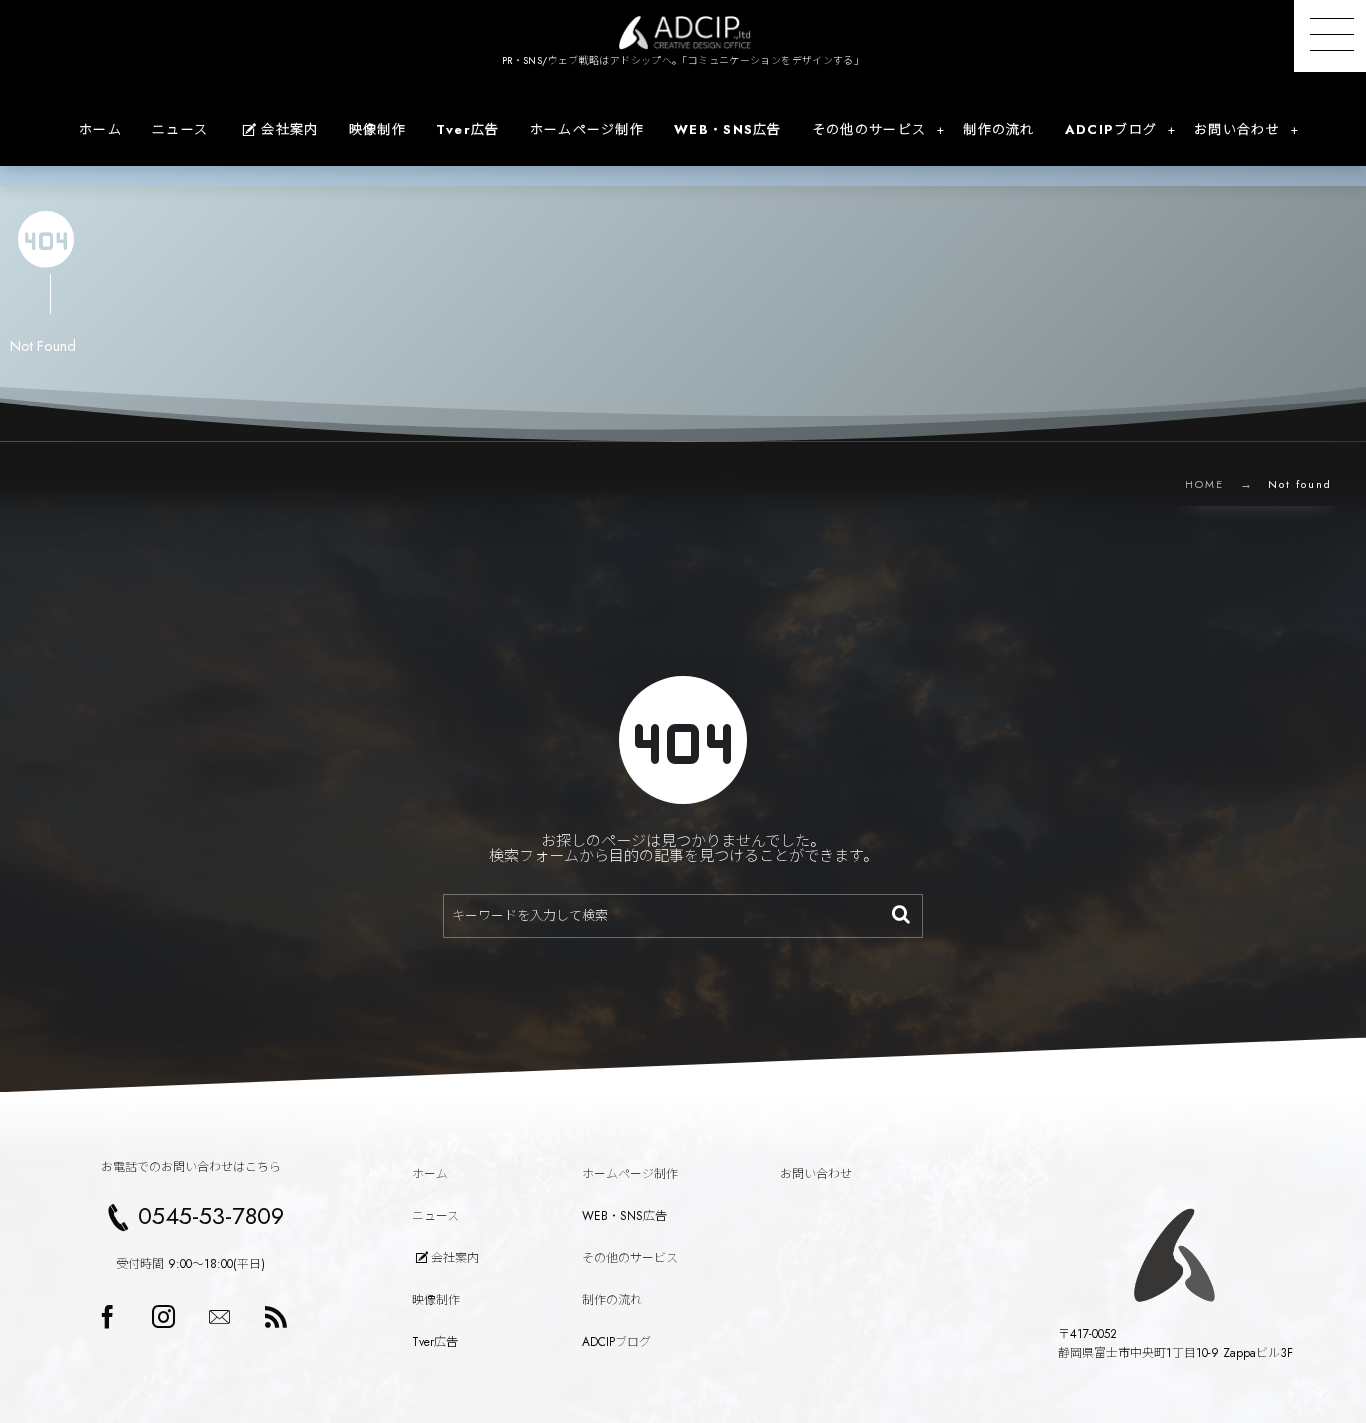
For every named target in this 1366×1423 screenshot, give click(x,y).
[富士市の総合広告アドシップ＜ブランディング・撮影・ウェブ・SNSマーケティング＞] (682, 33)
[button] (1330, 36)
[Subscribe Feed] (275, 1317)
